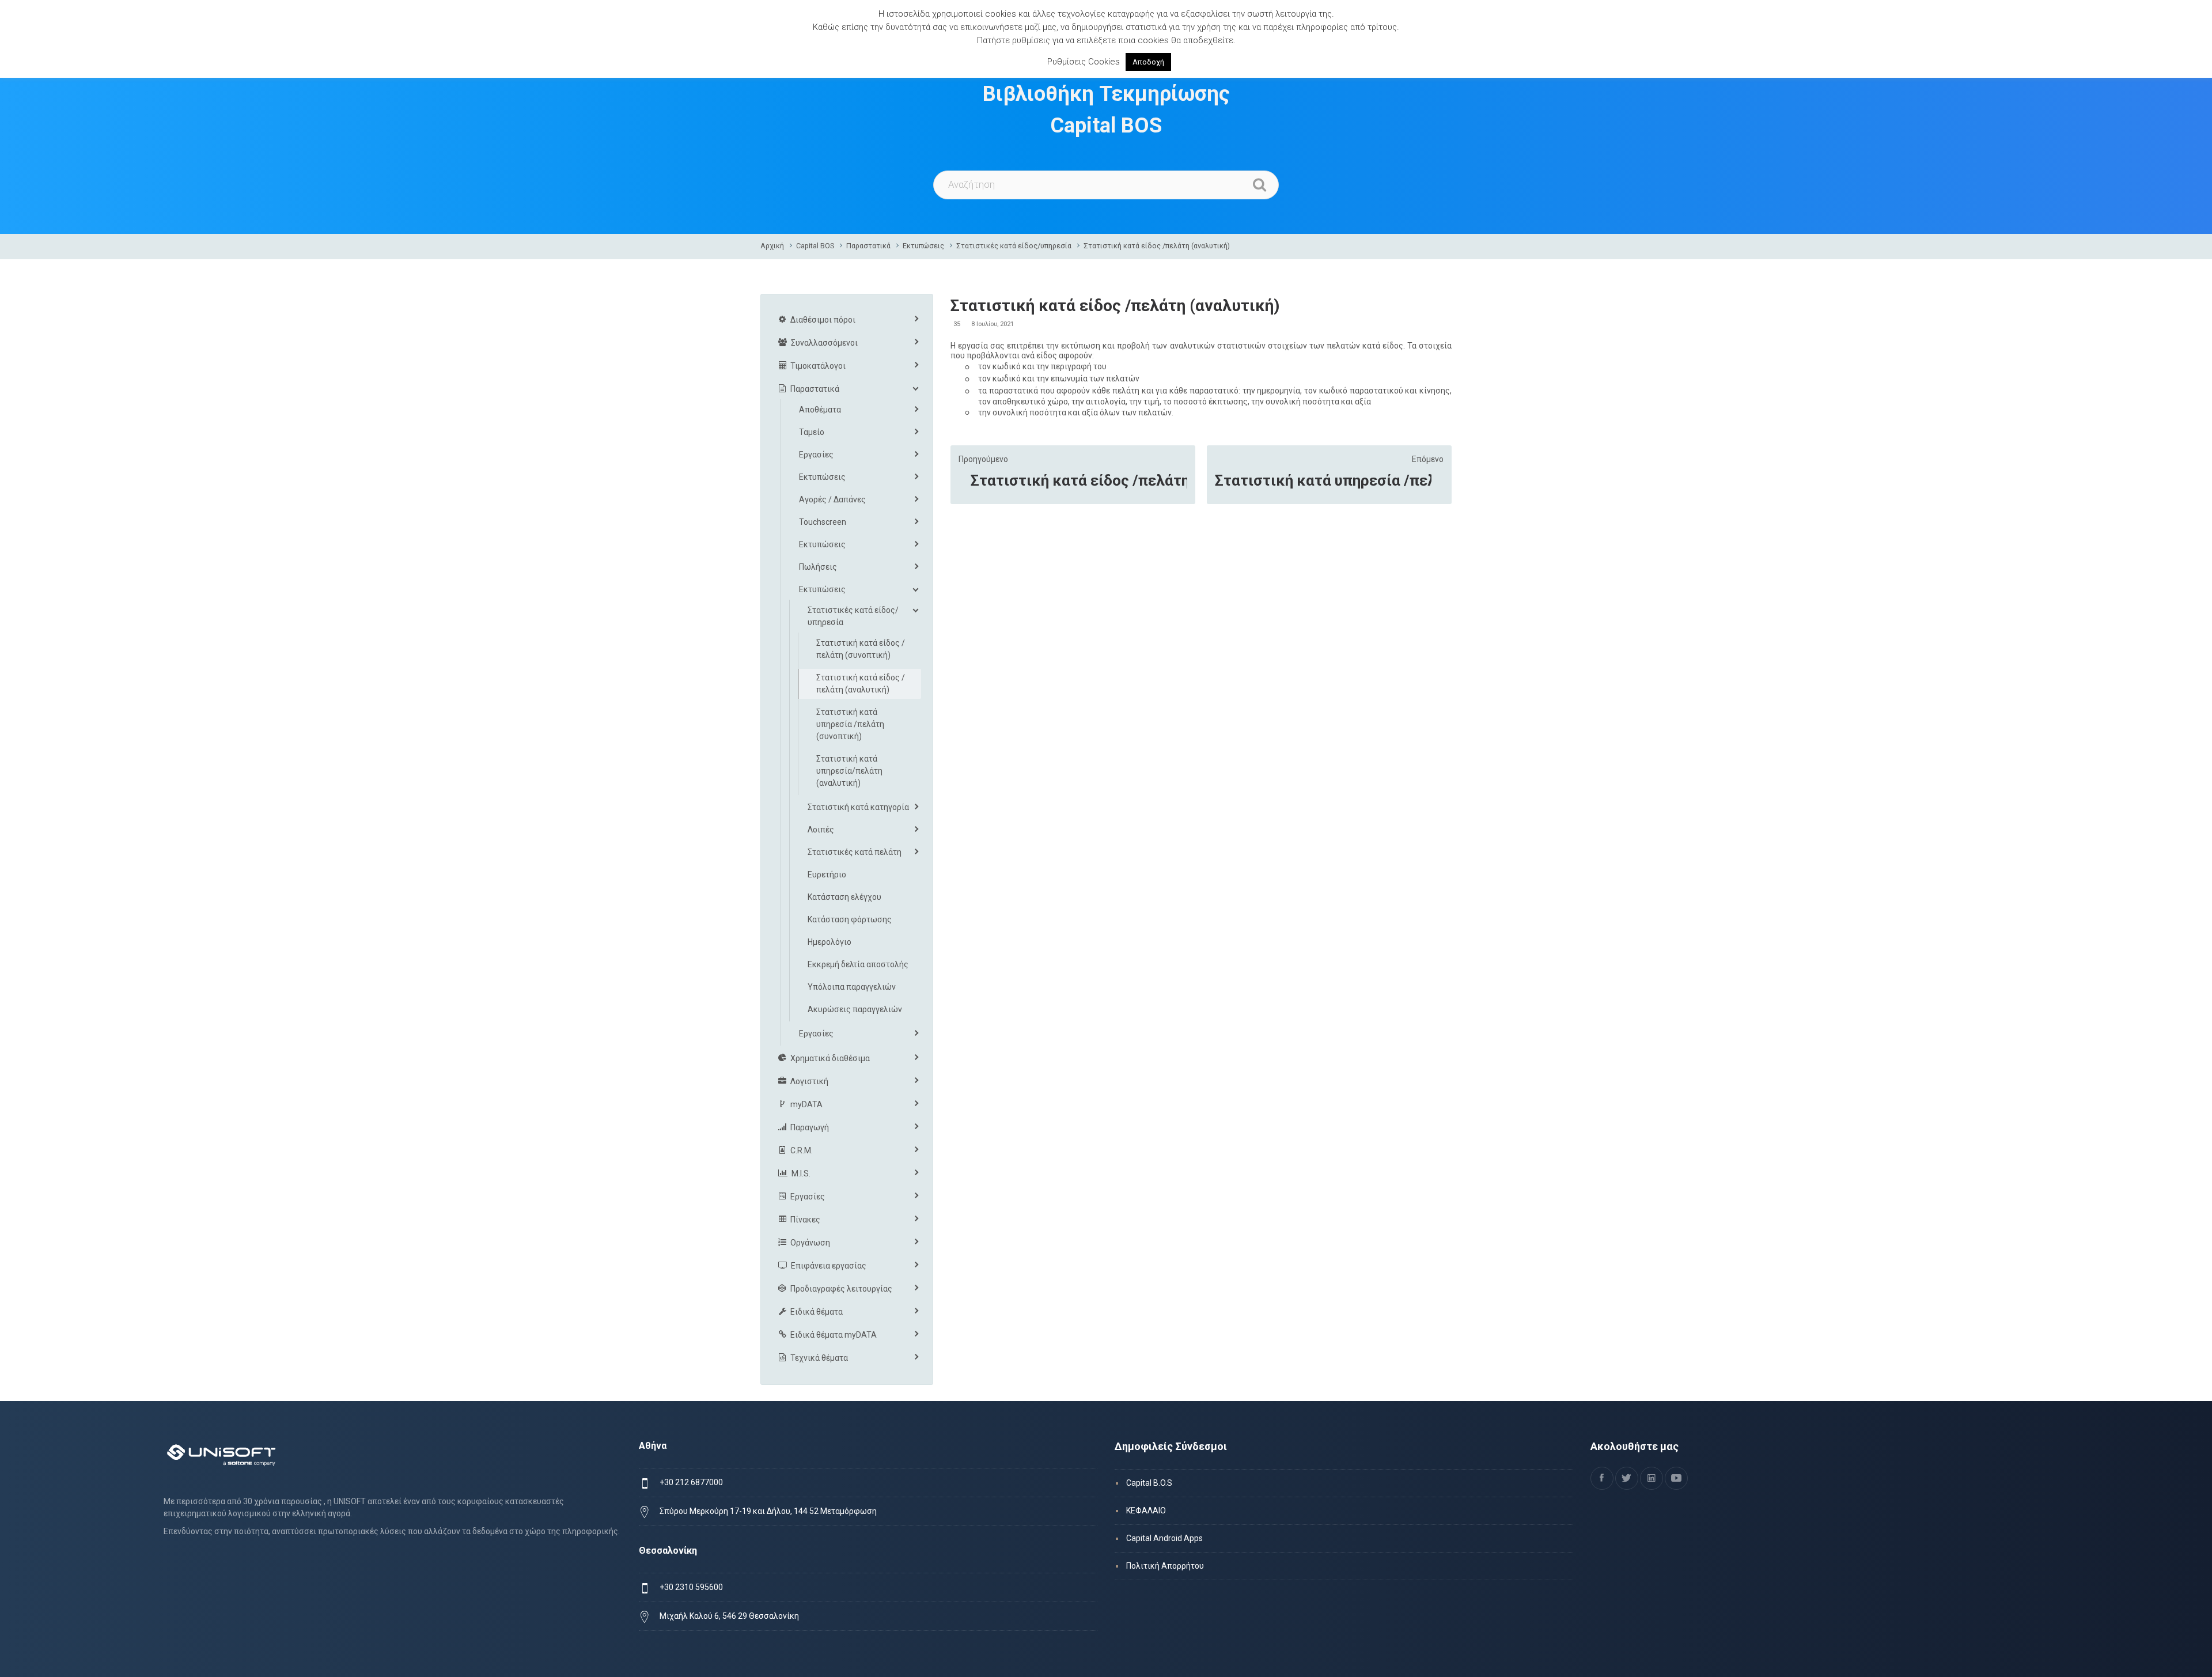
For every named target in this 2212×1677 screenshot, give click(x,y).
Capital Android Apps (1164, 1538)
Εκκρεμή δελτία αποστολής (858, 964)
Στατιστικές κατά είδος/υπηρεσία (1014, 246)
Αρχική (772, 246)
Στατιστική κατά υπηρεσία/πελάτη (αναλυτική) (849, 771)
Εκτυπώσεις (923, 246)
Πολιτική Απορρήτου (1165, 1566)
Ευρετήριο (827, 875)
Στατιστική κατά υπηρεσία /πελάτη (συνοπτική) (1323, 480)
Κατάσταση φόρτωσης (850, 919)
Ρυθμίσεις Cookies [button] (1084, 62)
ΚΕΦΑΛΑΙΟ (1146, 1511)
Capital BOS (815, 246)
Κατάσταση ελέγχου (844, 897)
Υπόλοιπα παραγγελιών (852, 987)
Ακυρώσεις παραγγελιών (855, 1009)
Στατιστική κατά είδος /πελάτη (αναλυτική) (1157, 246)
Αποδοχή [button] (1148, 62)
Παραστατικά (868, 246)
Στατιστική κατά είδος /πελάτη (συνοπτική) (1079, 480)
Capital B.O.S (1149, 1483)
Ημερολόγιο (829, 942)
